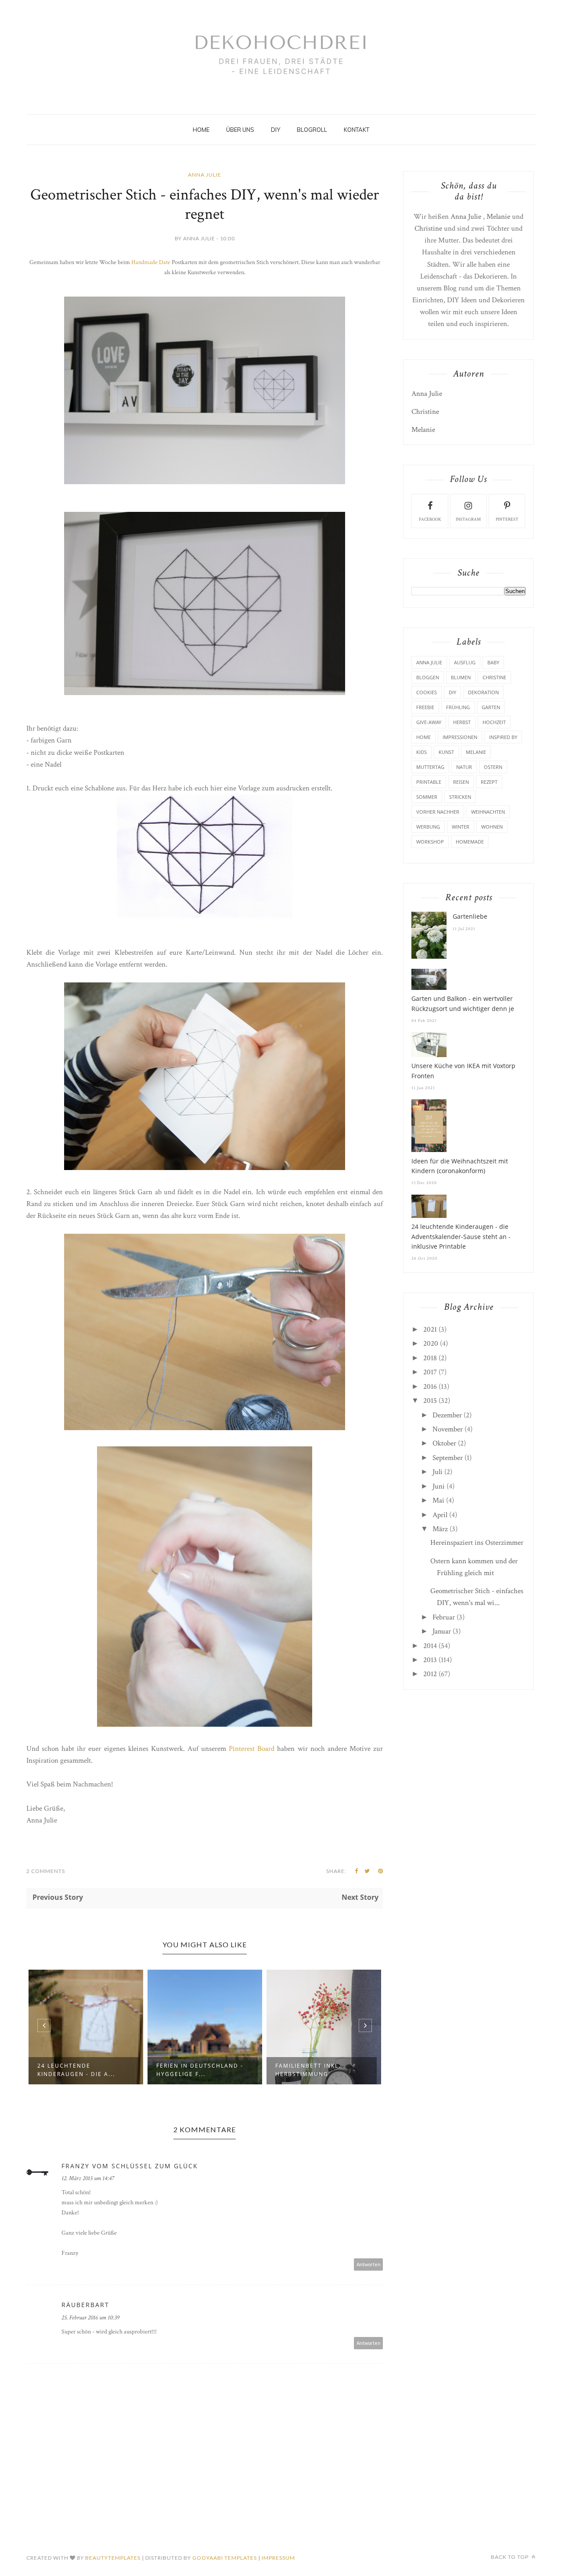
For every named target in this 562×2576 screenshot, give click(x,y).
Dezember (447, 1415)
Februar (444, 1617)
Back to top (510, 2557)
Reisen (461, 782)
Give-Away (429, 722)
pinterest (507, 520)
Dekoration (483, 692)
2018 (430, 1358)
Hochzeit (494, 722)
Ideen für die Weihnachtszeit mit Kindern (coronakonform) (460, 1166)
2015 (430, 1401)
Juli (438, 1472)
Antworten (369, 2264)
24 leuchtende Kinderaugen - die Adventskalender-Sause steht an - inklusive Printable (461, 1236)
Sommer (427, 797)
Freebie (425, 707)
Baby (493, 662)
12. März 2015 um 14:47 (88, 2178)
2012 (430, 1674)
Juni (439, 1486)
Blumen (461, 677)
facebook (430, 520)
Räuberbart (85, 2305)
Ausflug (465, 662)
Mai (438, 1500)
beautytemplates (113, 2558)
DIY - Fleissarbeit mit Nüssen (313, 2070)
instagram (468, 520)
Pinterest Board (253, 1749)
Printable (429, 782)
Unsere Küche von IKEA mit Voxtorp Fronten (463, 1071)
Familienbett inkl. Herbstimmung (189, 2070)
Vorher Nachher (438, 812)
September (448, 1458)
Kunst (446, 752)
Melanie (498, 217)
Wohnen (492, 827)
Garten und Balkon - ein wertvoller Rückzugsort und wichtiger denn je (463, 1003)
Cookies (427, 692)
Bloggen (428, 677)
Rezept (489, 782)
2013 (430, 1660)
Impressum (278, 2558)
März (440, 1529)
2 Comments (46, 1871)
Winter (461, 827)
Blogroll (312, 130)
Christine (428, 228)
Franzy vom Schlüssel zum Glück (130, 2166)
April (440, 1515)
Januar (442, 1631)
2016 (430, 1387)
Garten (491, 707)
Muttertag (430, 767)
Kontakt (357, 130)
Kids (421, 752)
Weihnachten (488, 812)
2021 (430, 1330)
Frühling (458, 707)
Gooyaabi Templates (225, 2558)
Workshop (430, 842)
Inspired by (503, 737)
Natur (464, 767)
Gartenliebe (470, 916)
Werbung (428, 827)
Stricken (460, 797)
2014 (430, 1646)
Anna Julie (205, 175)
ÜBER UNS (240, 130)
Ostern (493, 767)
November (448, 1429)
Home (201, 130)
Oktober (444, 1443)
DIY (276, 130)
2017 (430, 1372)
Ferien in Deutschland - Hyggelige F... (81, 2070)
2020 (431, 1344)
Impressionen (460, 737)
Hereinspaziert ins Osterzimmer (477, 1543)
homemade (470, 842)
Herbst (462, 722)
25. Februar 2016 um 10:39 (90, 2318)
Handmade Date (151, 262)
